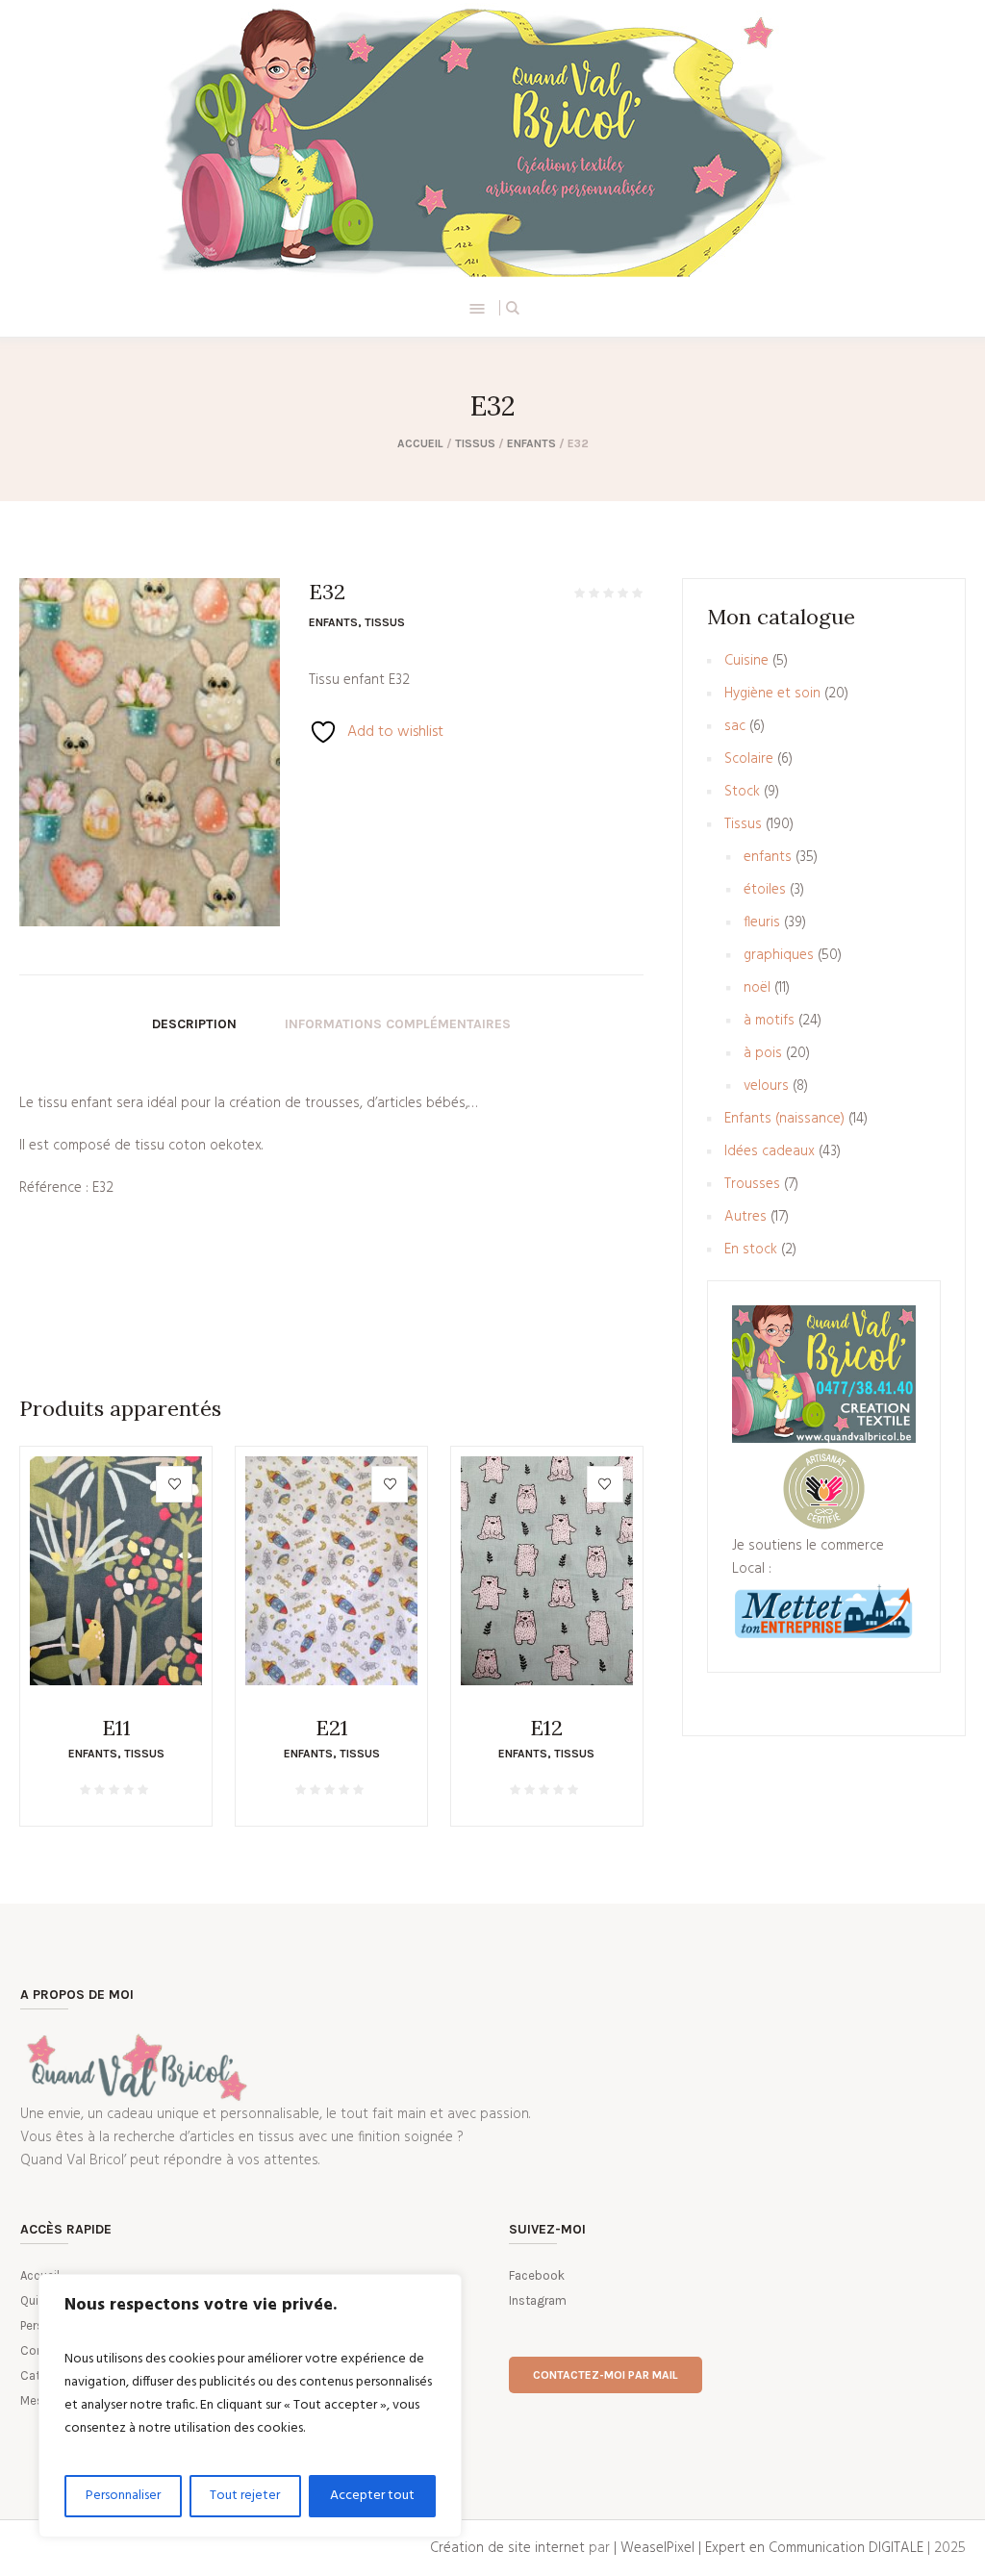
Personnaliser (123, 2496)
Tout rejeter (245, 2496)
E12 (546, 1728)
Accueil (420, 443)
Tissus (475, 443)
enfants (531, 443)
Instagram (538, 2300)
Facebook (537, 2275)
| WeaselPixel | (659, 2548)
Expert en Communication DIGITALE (814, 2548)
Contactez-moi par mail (606, 2375)
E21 (332, 1728)
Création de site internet (507, 2548)
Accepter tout (372, 2496)
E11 (116, 1728)
